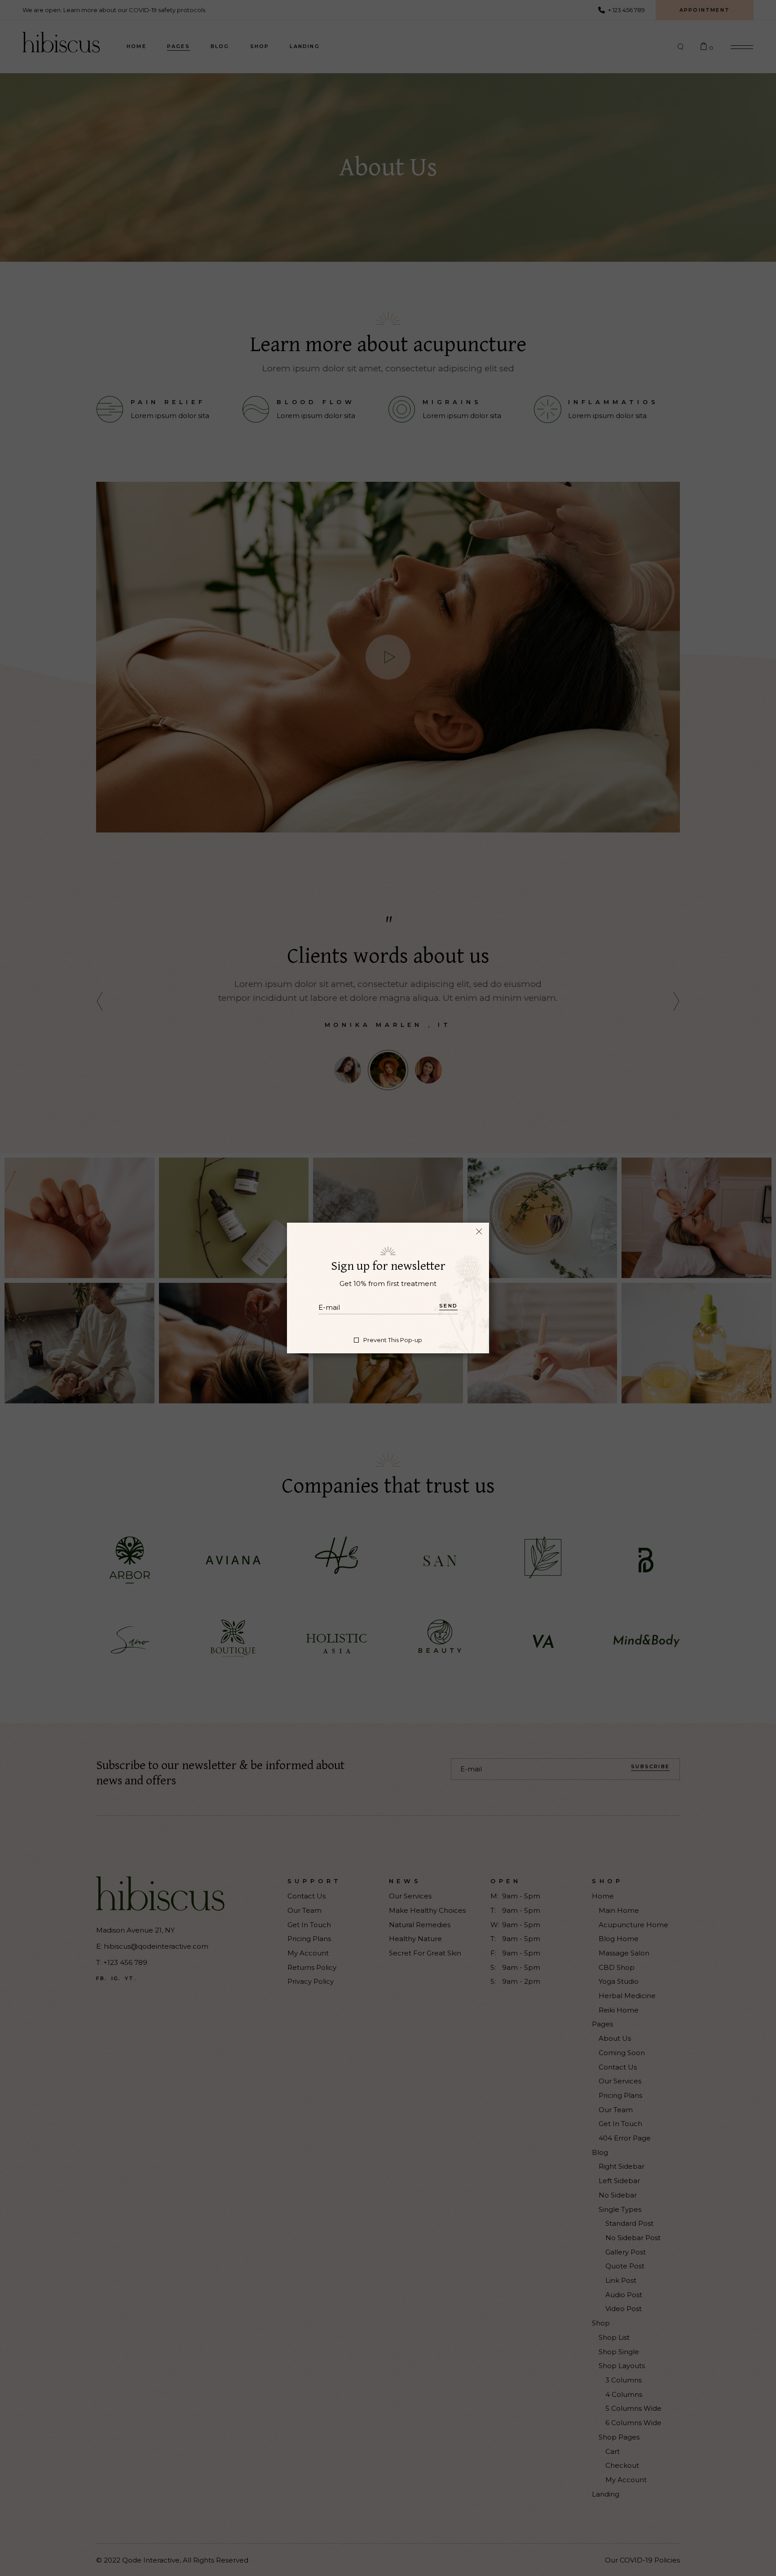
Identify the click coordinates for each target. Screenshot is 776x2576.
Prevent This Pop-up (393, 1340)
